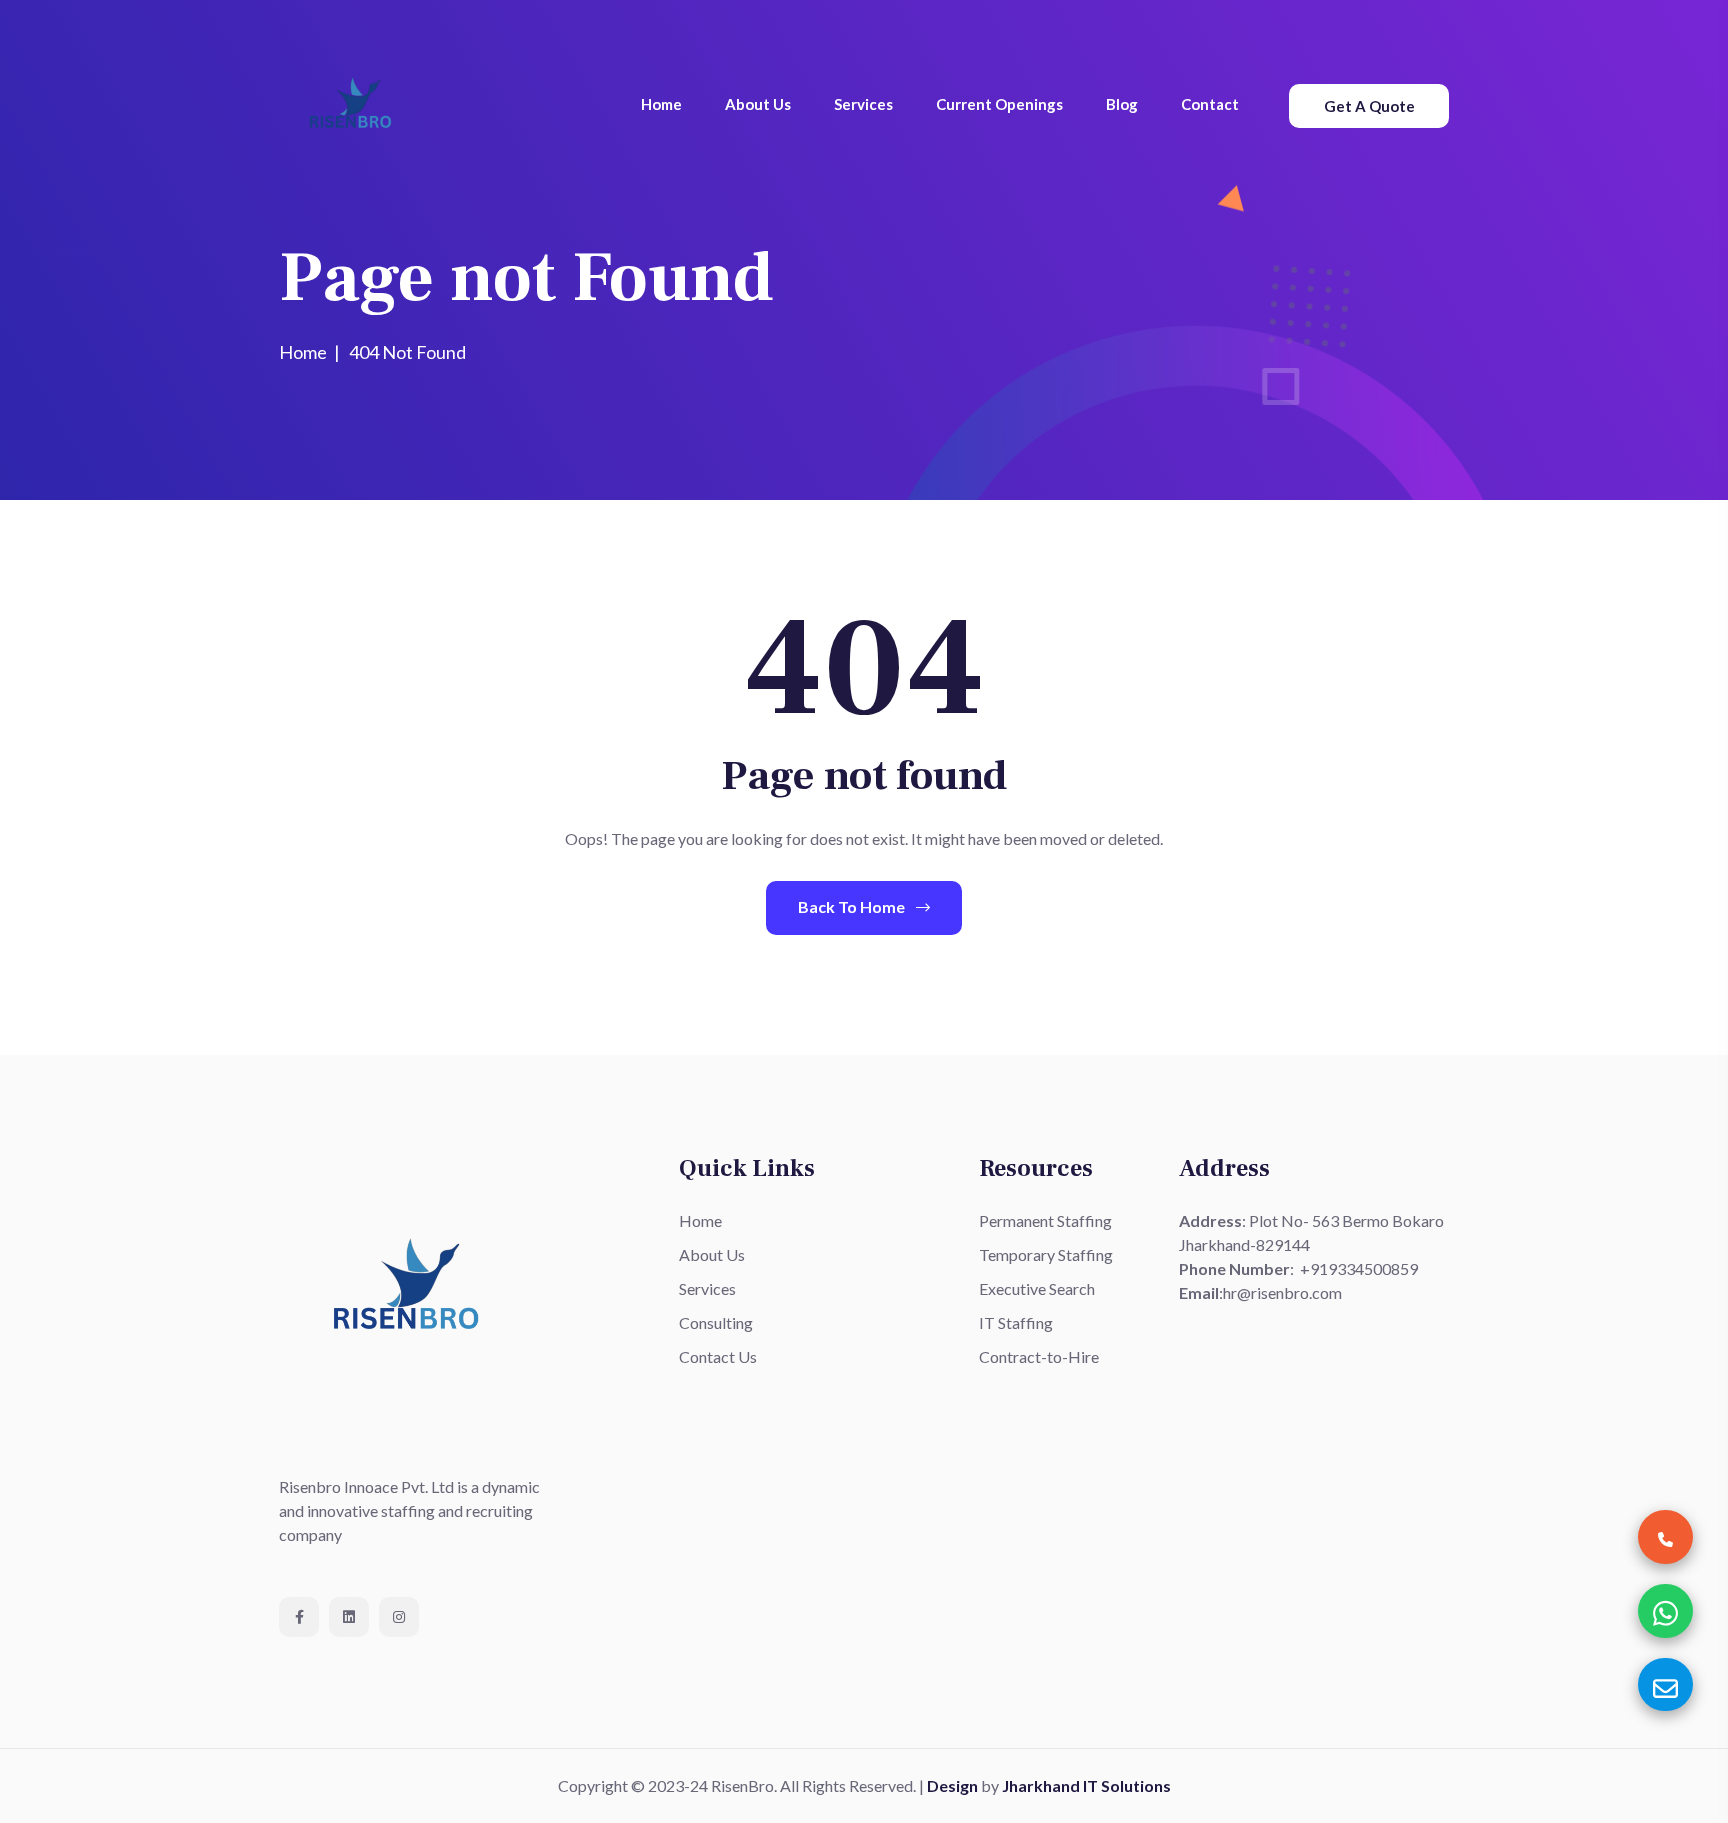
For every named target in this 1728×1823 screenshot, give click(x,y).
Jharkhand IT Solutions (1086, 1785)
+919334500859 (1359, 1268)
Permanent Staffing (1045, 1220)
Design (952, 1785)
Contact (1210, 104)
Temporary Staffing (1046, 1254)
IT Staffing (1016, 1322)
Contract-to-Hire (1039, 1356)
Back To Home (853, 906)
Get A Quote (1369, 106)
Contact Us (718, 1356)
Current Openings (999, 104)
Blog (1122, 104)
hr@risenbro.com (1282, 1292)
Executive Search (1037, 1288)
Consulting (716, 1322)
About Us (758, 104)
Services (863, 104)
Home (661, 104)
